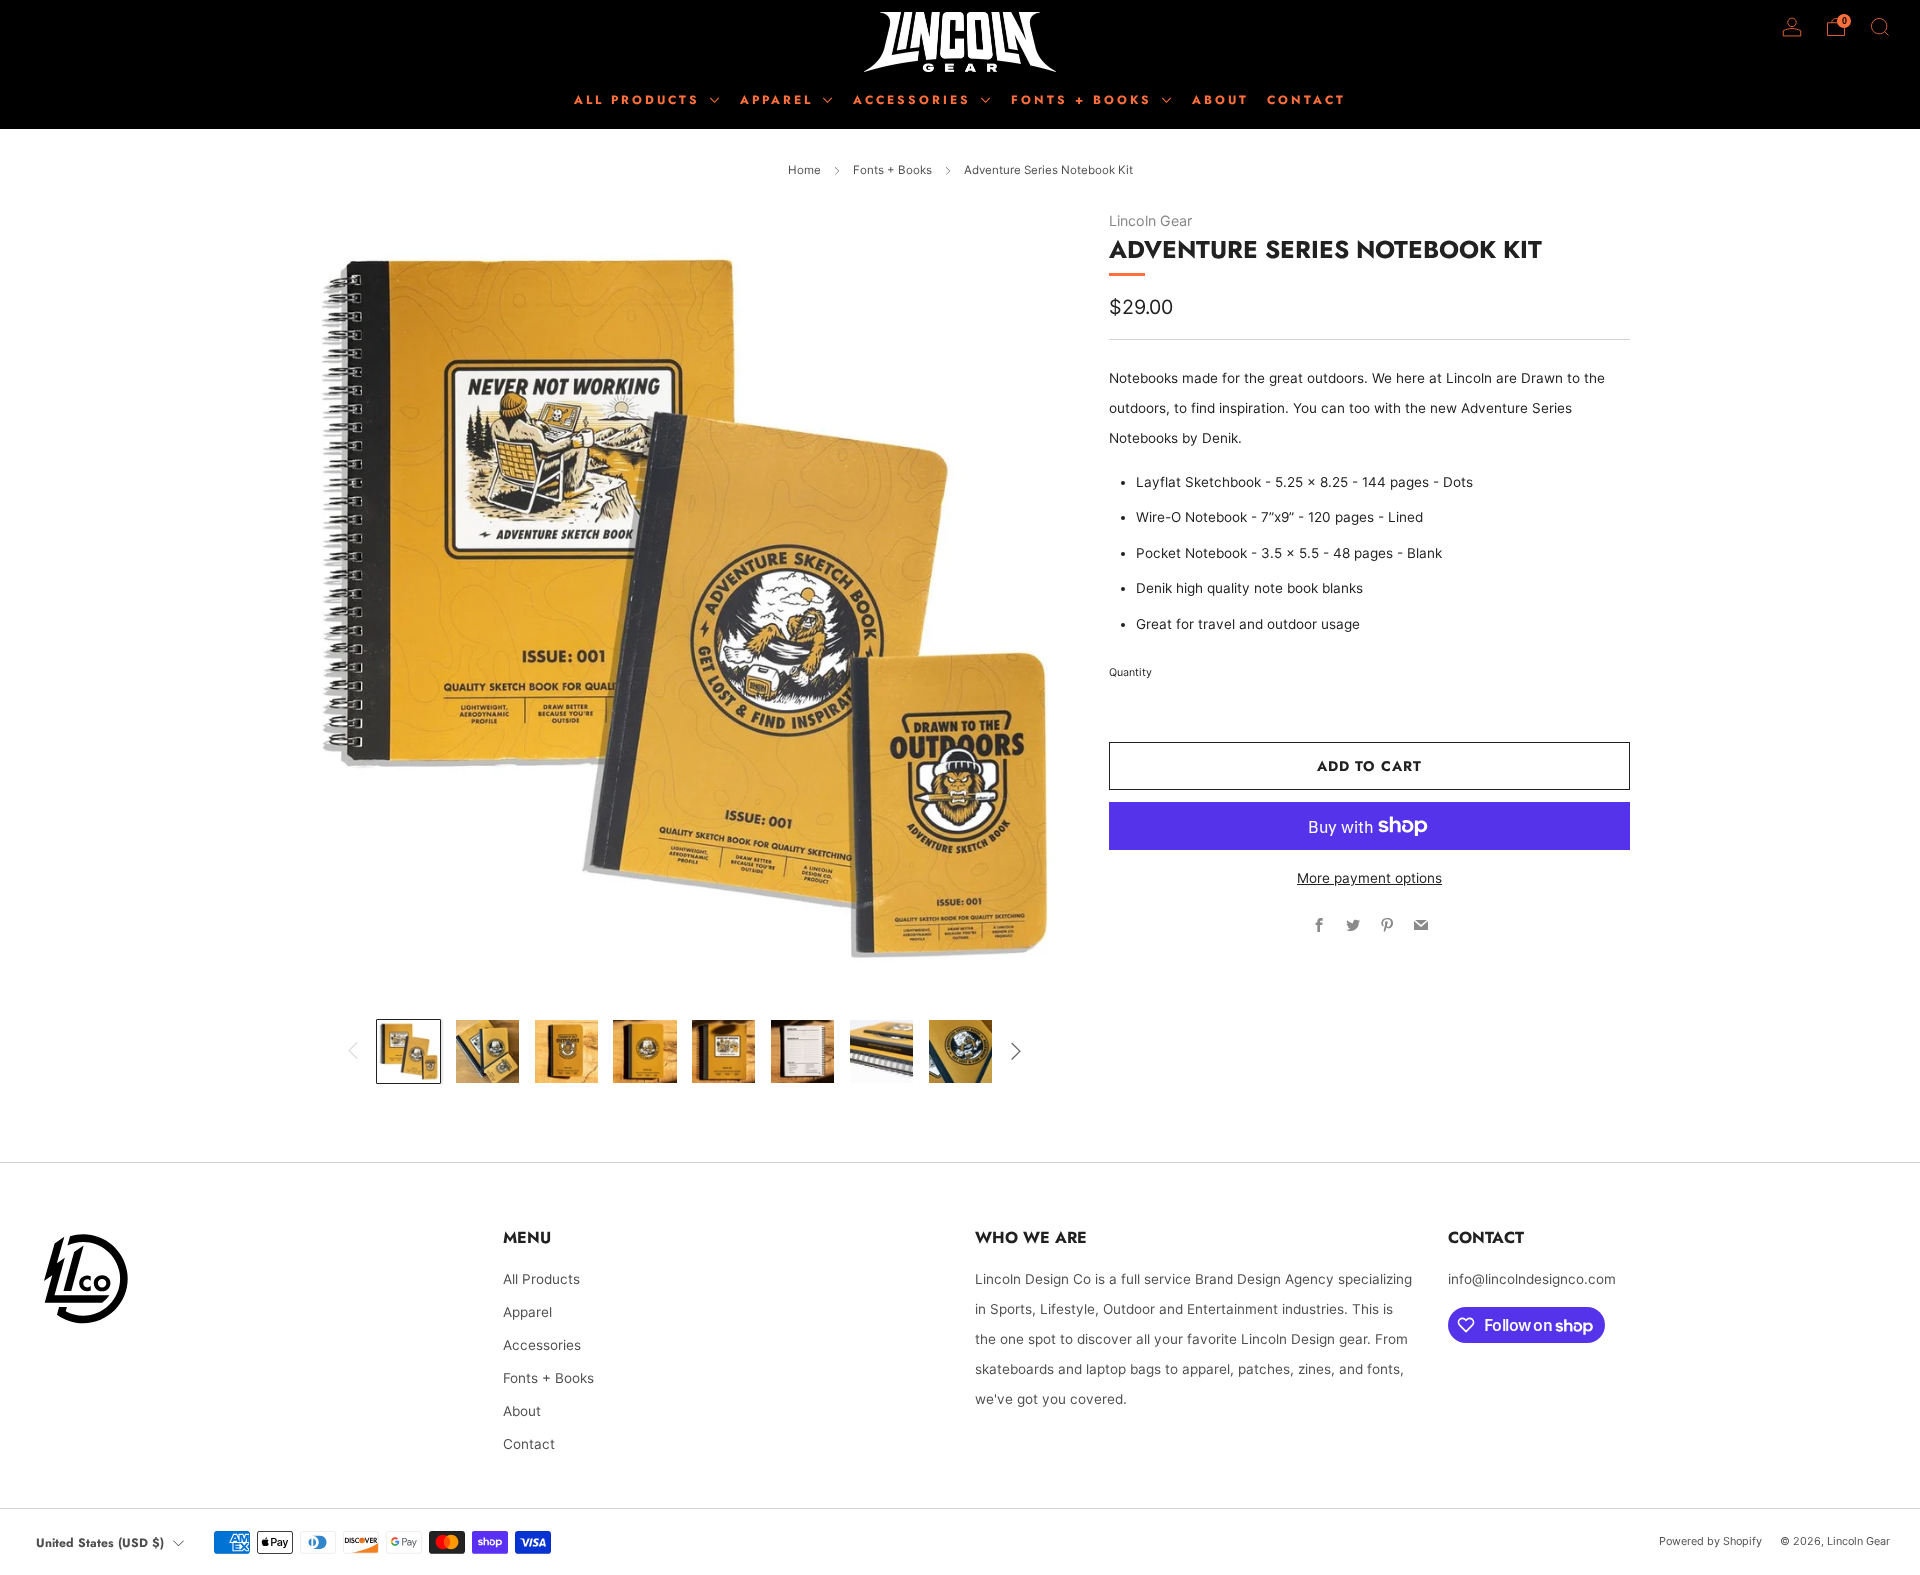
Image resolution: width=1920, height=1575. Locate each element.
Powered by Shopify (1710, 1541)
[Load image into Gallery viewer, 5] (723, 1051)
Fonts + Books (892, 170)
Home (804, 170)
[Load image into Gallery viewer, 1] (408, 1051)
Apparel (527, 1312)
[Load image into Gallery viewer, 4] (644, 1051)
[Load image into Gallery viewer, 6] (802, 1051)
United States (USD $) (100, 1543)
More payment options (1369, 878)
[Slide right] (1015, 1051)
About (522, 1411)
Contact (529, 1444)
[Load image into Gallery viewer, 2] (487, 1051)
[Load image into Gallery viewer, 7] (881, 1051)
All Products (640, 100)
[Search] (1880, 27)
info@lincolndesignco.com (1532, 1279)
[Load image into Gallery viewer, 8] (960, 1051)
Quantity (1130, 672)
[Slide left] (353, 1051)
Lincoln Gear (1150, 220)
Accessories (542, 1345)
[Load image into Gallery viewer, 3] (566, 1051)
